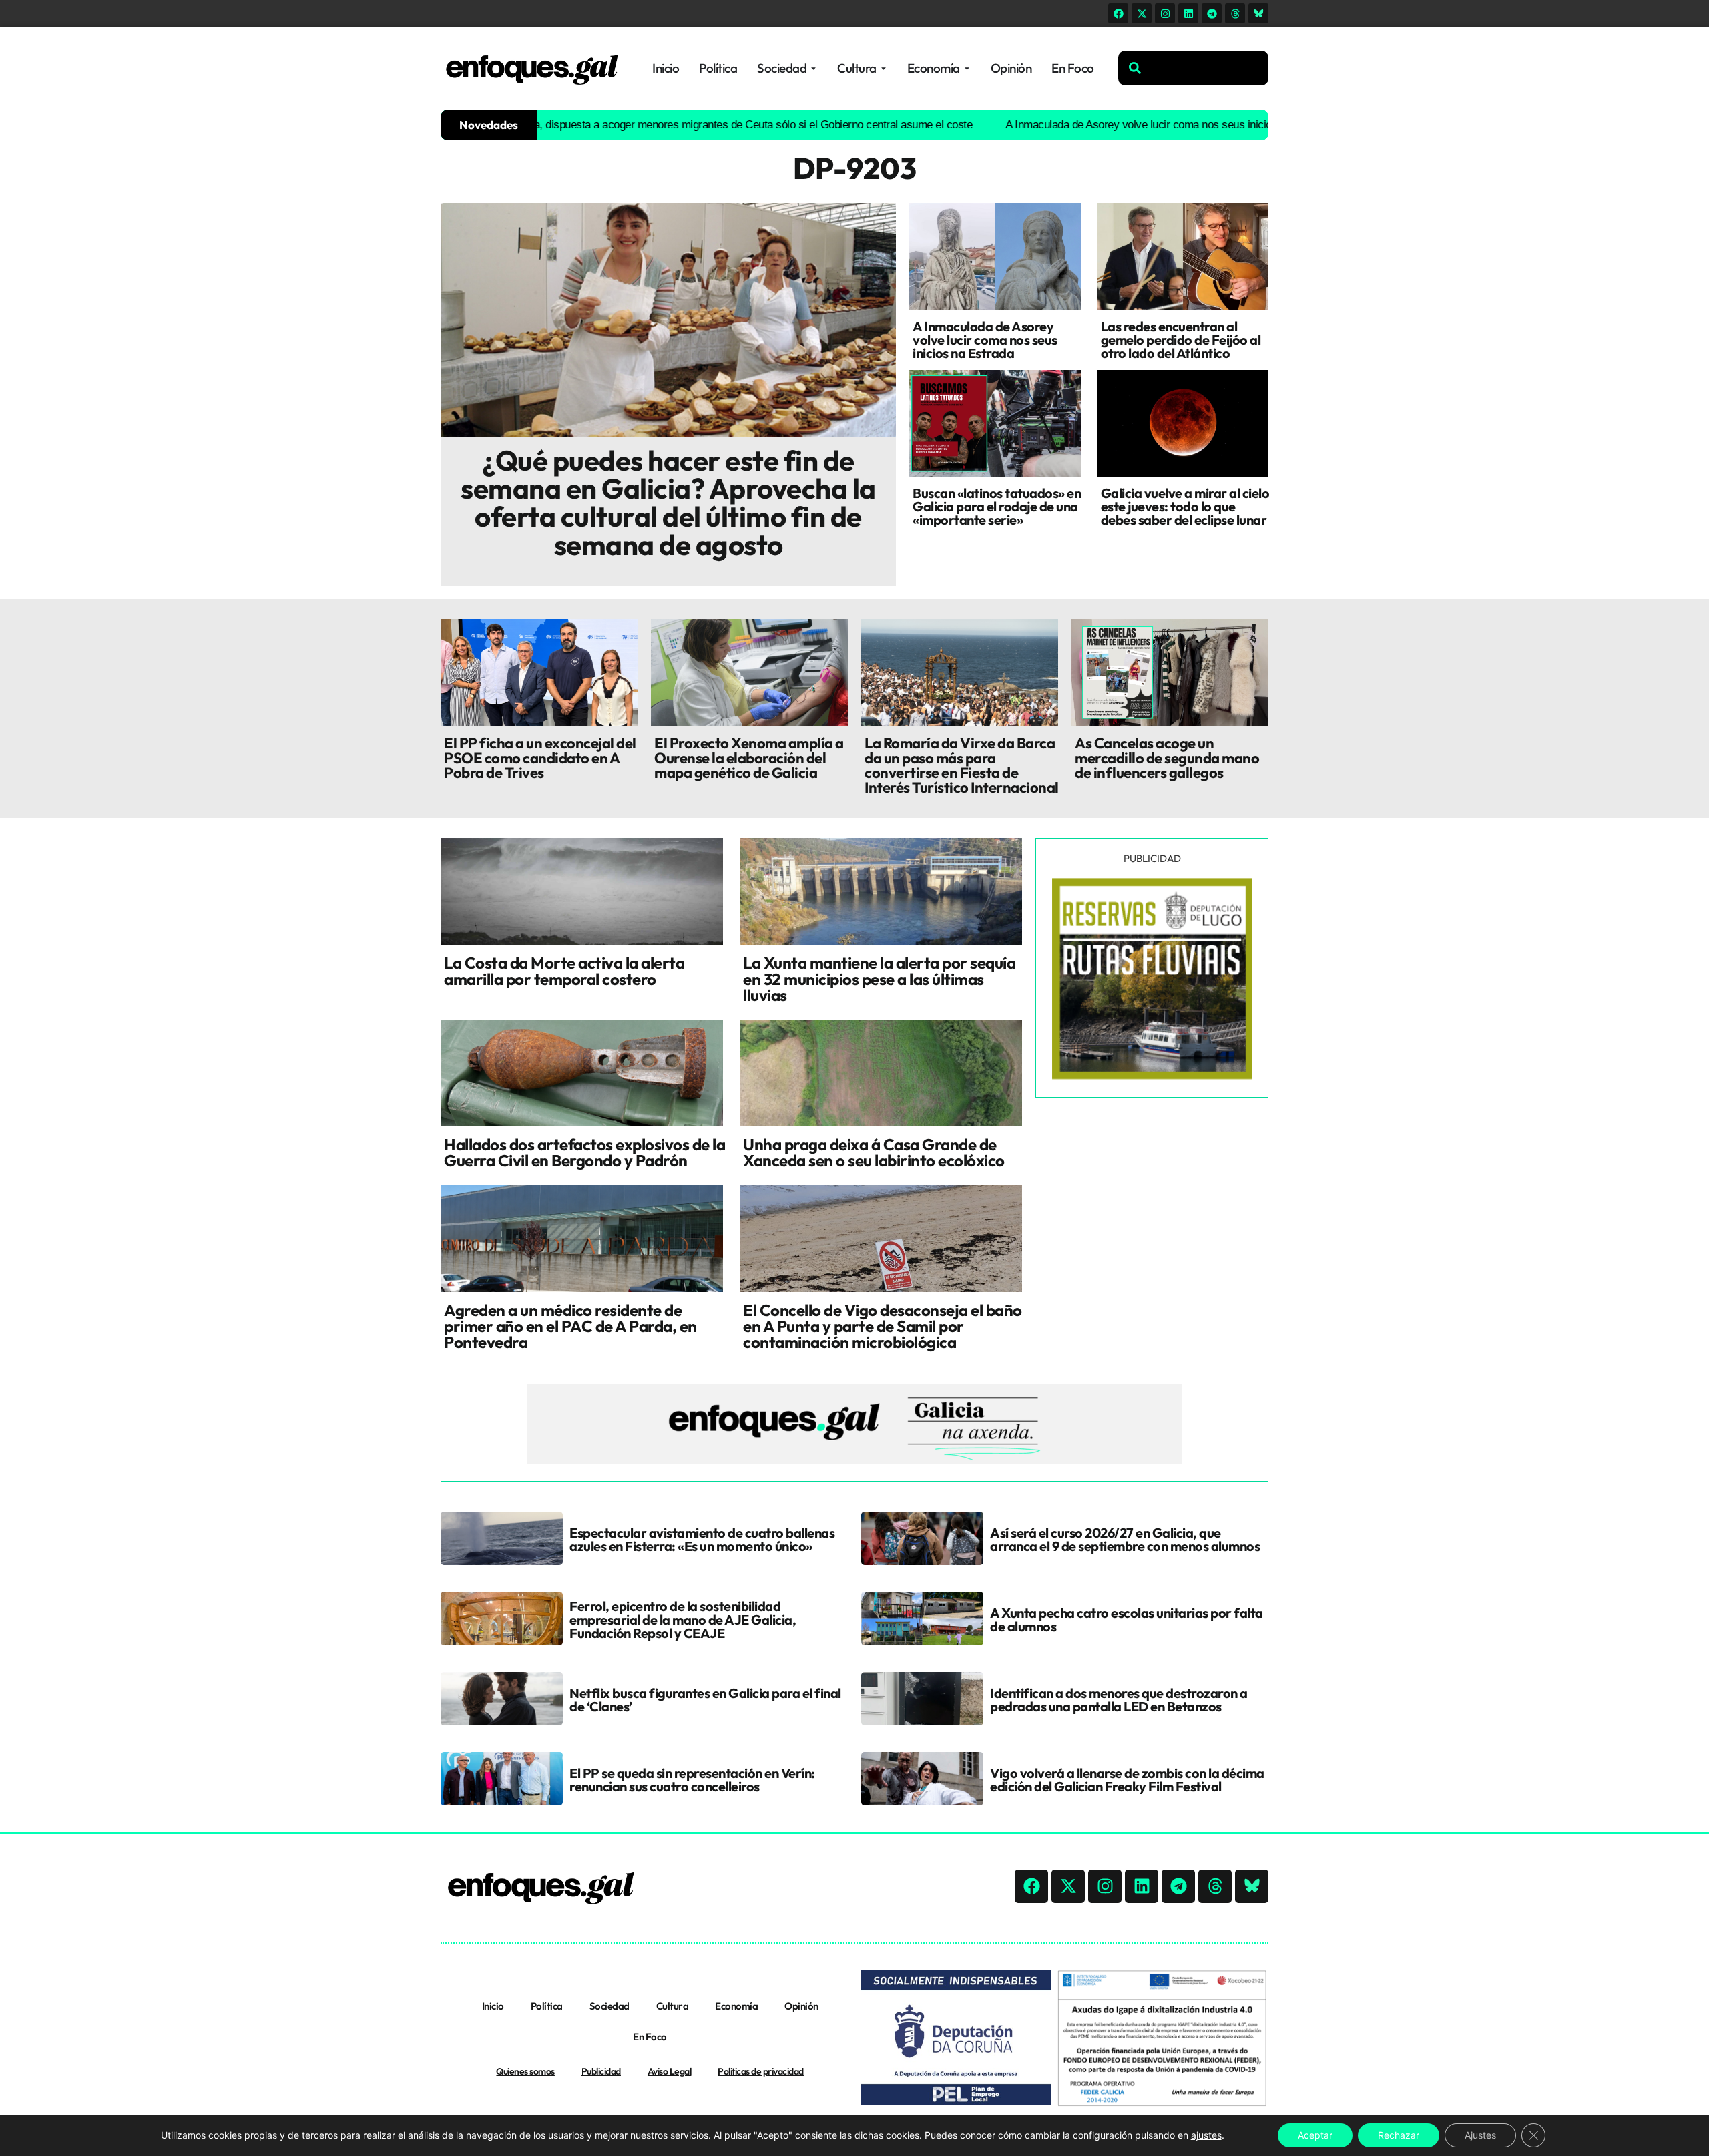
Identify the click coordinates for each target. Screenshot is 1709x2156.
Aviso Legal (670, 2071)
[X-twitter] (1142, 13)
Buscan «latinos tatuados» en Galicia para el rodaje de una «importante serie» (997, 506)
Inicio (493, 2006)
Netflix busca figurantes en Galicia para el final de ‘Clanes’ (705, 1700)
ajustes (1206, 2135)
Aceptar (1315, 2135)
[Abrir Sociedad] (813, 68)
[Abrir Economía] (967, 68)
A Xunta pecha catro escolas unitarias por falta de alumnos (1127, 1620)
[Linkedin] (1188, 13)
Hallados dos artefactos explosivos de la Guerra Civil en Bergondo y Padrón (584, 1152)
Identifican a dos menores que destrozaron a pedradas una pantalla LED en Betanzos (1119, 1700)
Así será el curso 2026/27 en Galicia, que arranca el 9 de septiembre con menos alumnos (1125, 1539)
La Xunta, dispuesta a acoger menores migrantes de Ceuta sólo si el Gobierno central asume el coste (663, 125)
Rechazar (1399, 2135)
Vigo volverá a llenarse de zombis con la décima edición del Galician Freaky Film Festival (1127, 1780)
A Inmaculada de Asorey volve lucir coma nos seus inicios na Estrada (1096, 125)
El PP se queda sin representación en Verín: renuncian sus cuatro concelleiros (692, 1780)
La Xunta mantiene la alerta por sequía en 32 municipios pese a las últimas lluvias (879, 979)
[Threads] (1235, 13)
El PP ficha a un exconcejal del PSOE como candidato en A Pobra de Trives (540, 758)
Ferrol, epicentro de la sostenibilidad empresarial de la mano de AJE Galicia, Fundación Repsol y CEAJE (683, 1620)
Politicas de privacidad (761, 2071)
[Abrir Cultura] (884, 68)
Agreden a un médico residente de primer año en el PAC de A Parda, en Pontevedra (570, 1326)
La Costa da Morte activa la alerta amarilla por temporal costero (564, 971)
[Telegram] (1212, 13)
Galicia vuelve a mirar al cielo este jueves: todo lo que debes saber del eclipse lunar (1185, 506)
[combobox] (1193, 68)
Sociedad (609, 2006)
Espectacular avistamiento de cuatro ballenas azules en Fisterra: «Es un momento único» (702, 1539)
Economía (736, 2006)
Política (547, 2006)
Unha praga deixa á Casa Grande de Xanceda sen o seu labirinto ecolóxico (874, 1152)
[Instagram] (1165, 13)
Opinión (801, 2006)
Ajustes (1480, 2135)
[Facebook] (1118, 13)
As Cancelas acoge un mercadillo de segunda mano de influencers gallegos (1167, 758)
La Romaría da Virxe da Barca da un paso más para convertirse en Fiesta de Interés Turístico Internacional (962, 765)
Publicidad (601, 2071)
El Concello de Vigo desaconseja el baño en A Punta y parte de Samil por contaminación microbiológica (883, 1326)
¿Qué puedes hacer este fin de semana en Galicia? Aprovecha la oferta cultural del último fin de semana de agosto (668, 502)
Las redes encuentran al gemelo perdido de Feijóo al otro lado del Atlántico (1181, 340)
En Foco (650, 2037)
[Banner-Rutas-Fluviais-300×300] (1152, 1076)
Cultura (673, 2006)
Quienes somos (525, 2071)
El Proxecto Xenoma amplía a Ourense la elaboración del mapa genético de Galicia (749, 758)
